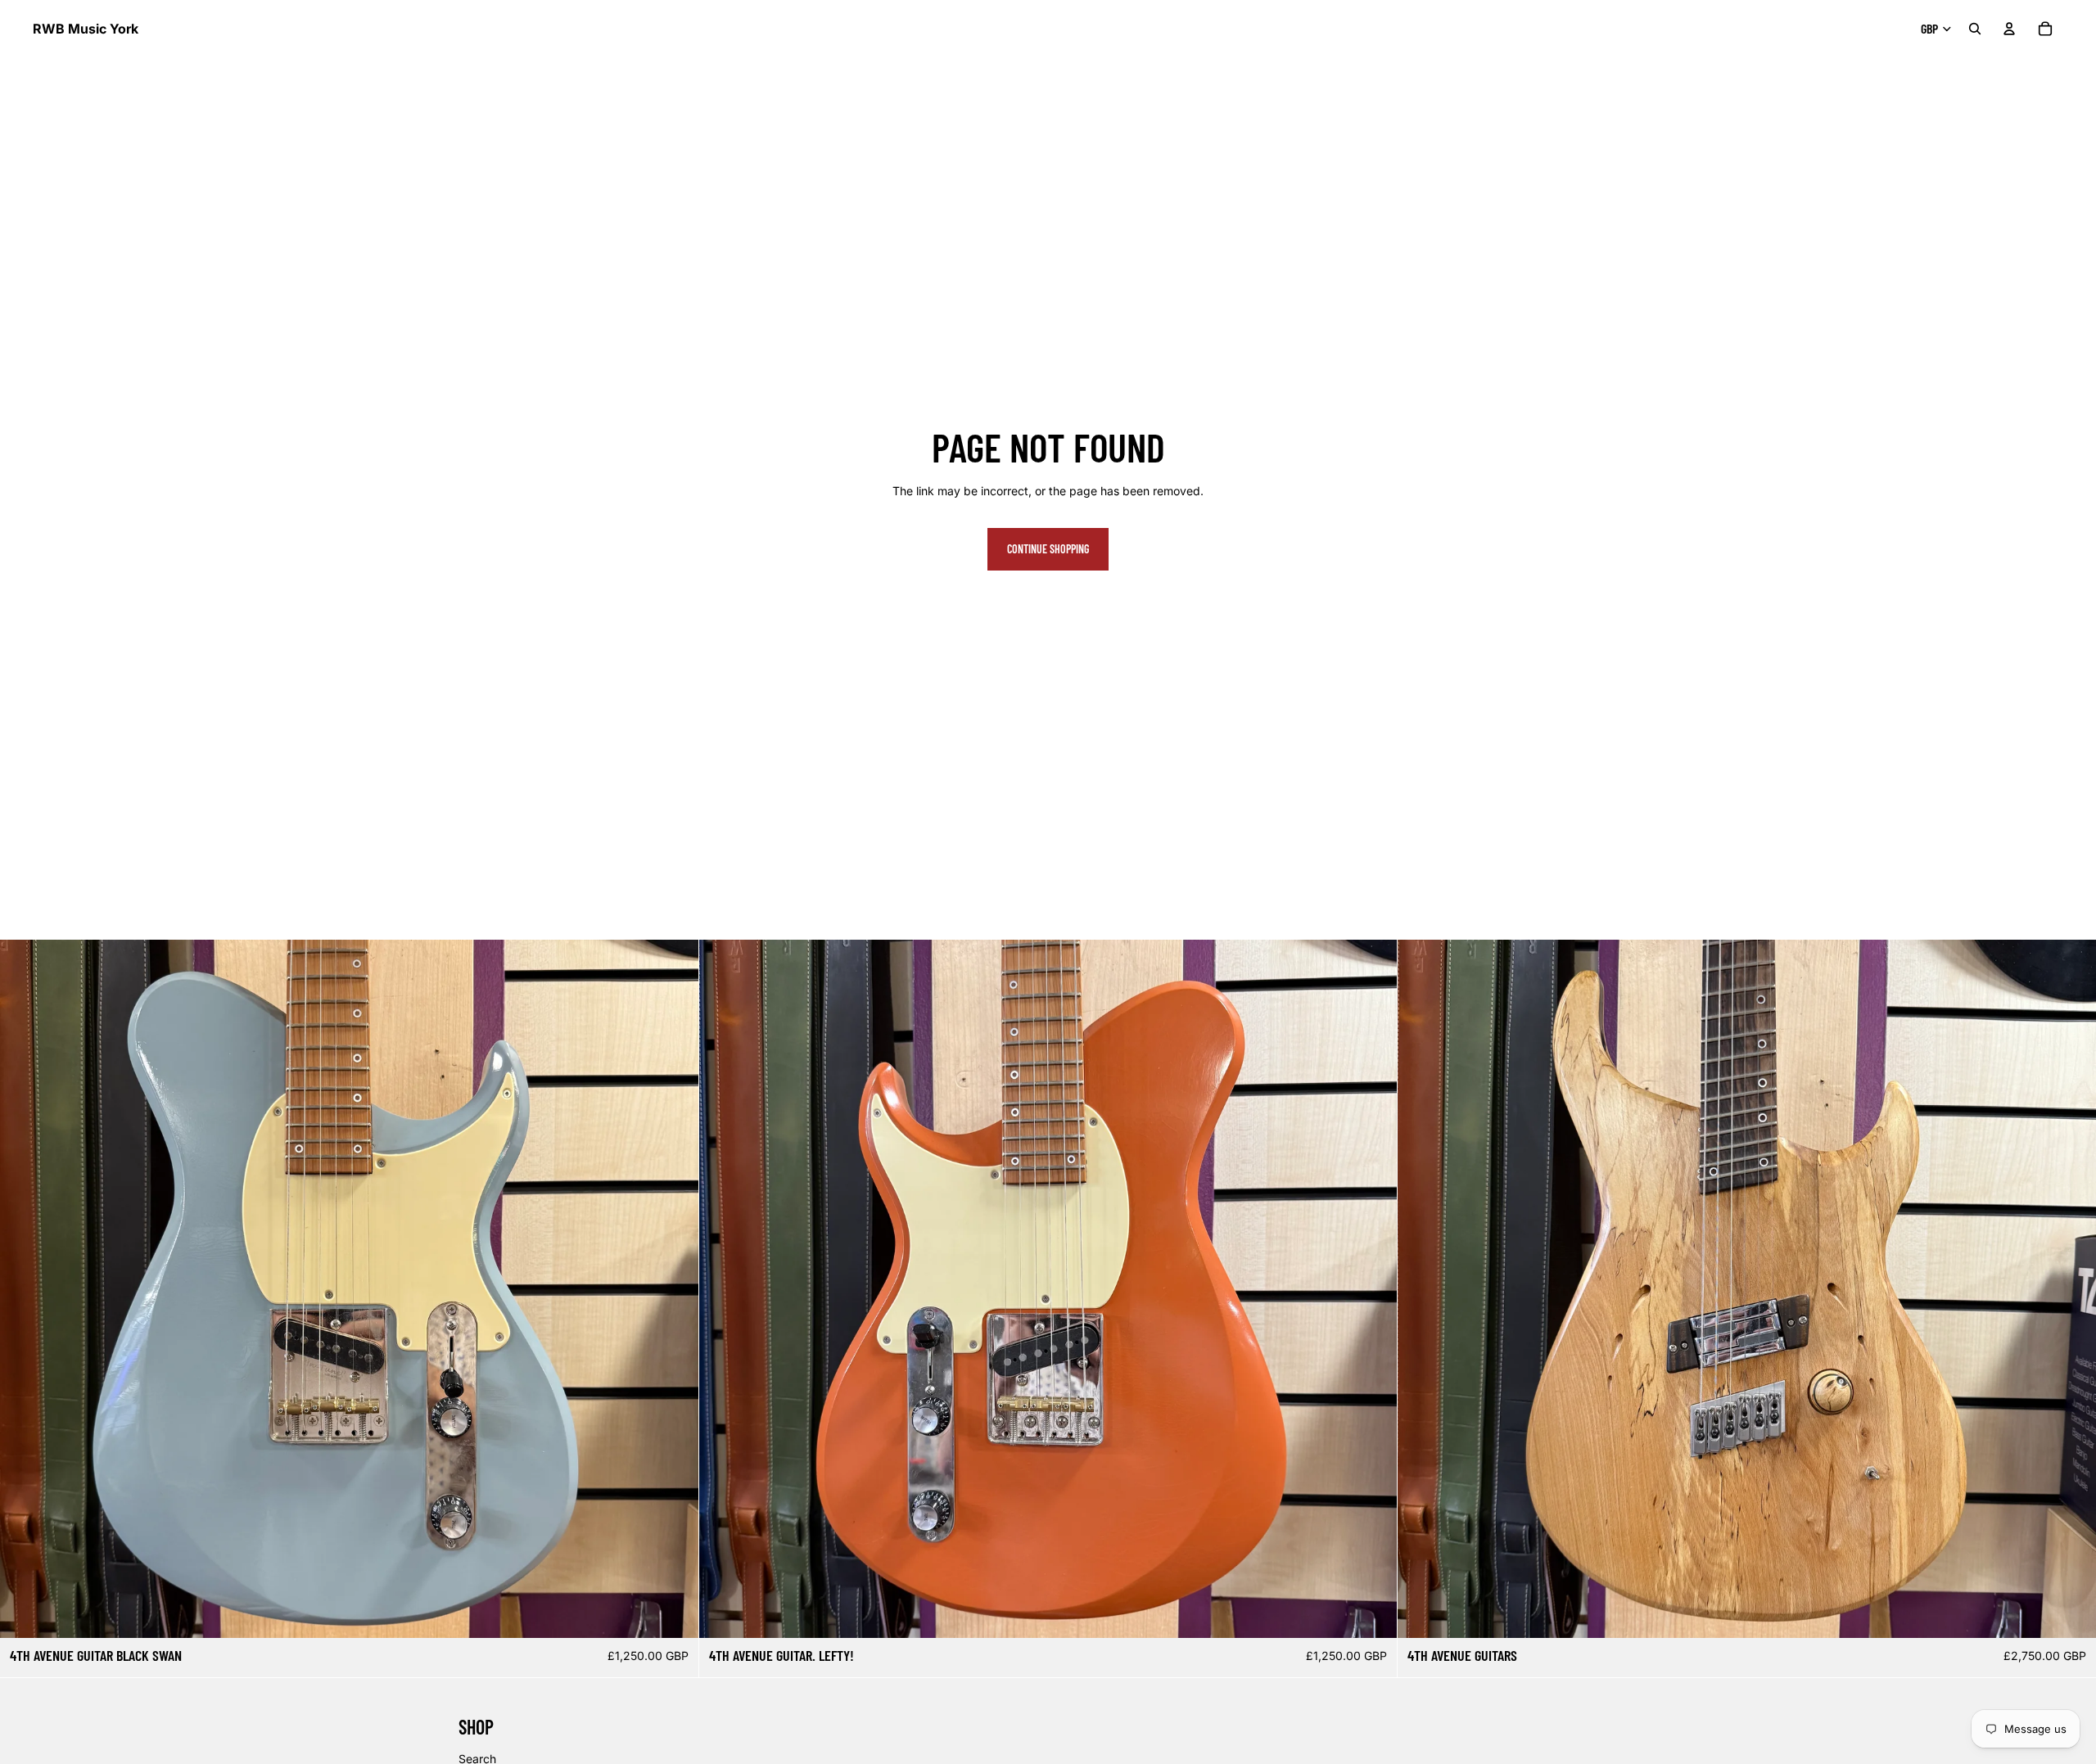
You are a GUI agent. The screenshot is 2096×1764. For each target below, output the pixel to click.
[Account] (2009, 29)
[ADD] (673, 1613)
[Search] (1975, 29)
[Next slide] (674, 1288)
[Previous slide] (25, 1288)
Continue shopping (1048, 549)
